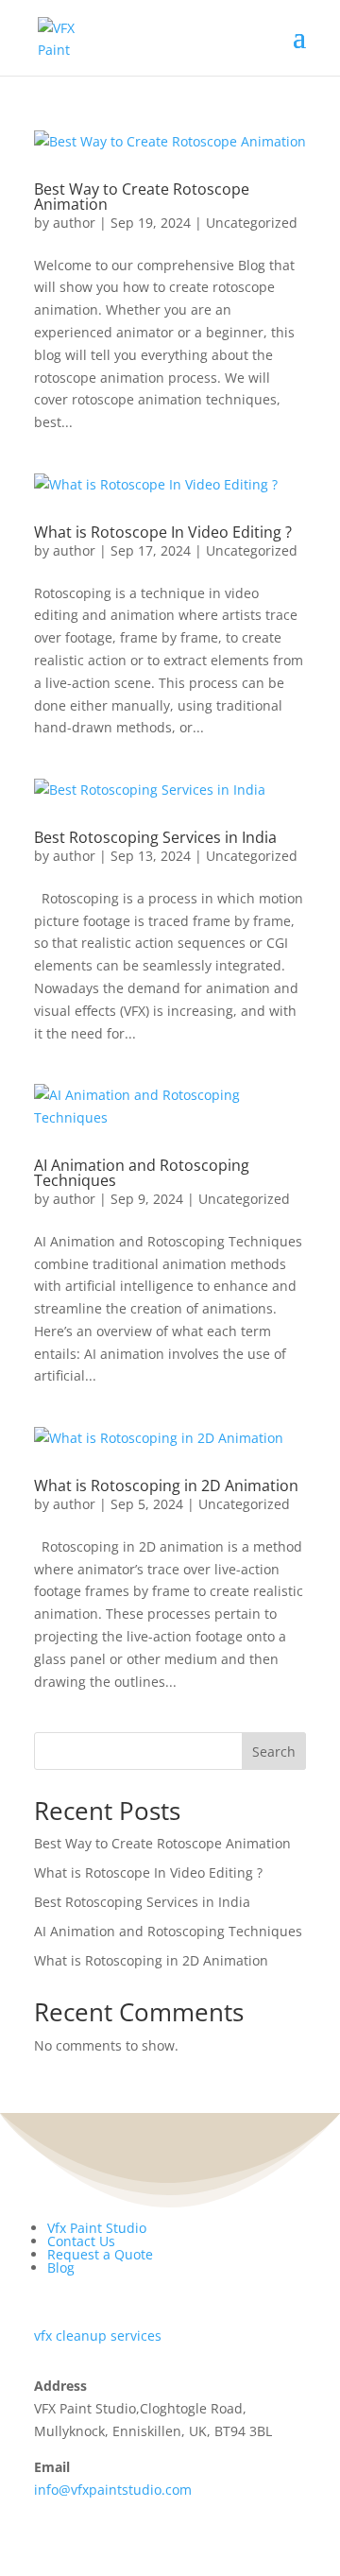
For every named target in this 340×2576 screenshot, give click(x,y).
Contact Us (81, 2241)
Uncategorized (252, 223)
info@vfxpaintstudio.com (113, 2490)
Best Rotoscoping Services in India (155, 837)
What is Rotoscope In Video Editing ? (163, 532)
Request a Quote (100, 2254)
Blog (61, 2267)
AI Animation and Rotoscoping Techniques (142, 1173)
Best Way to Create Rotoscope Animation (142, 197)
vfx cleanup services (98, 2336)
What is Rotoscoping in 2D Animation (166, 1485)
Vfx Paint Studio (97, 2228)
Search (274, 1752)
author (74, 223)
